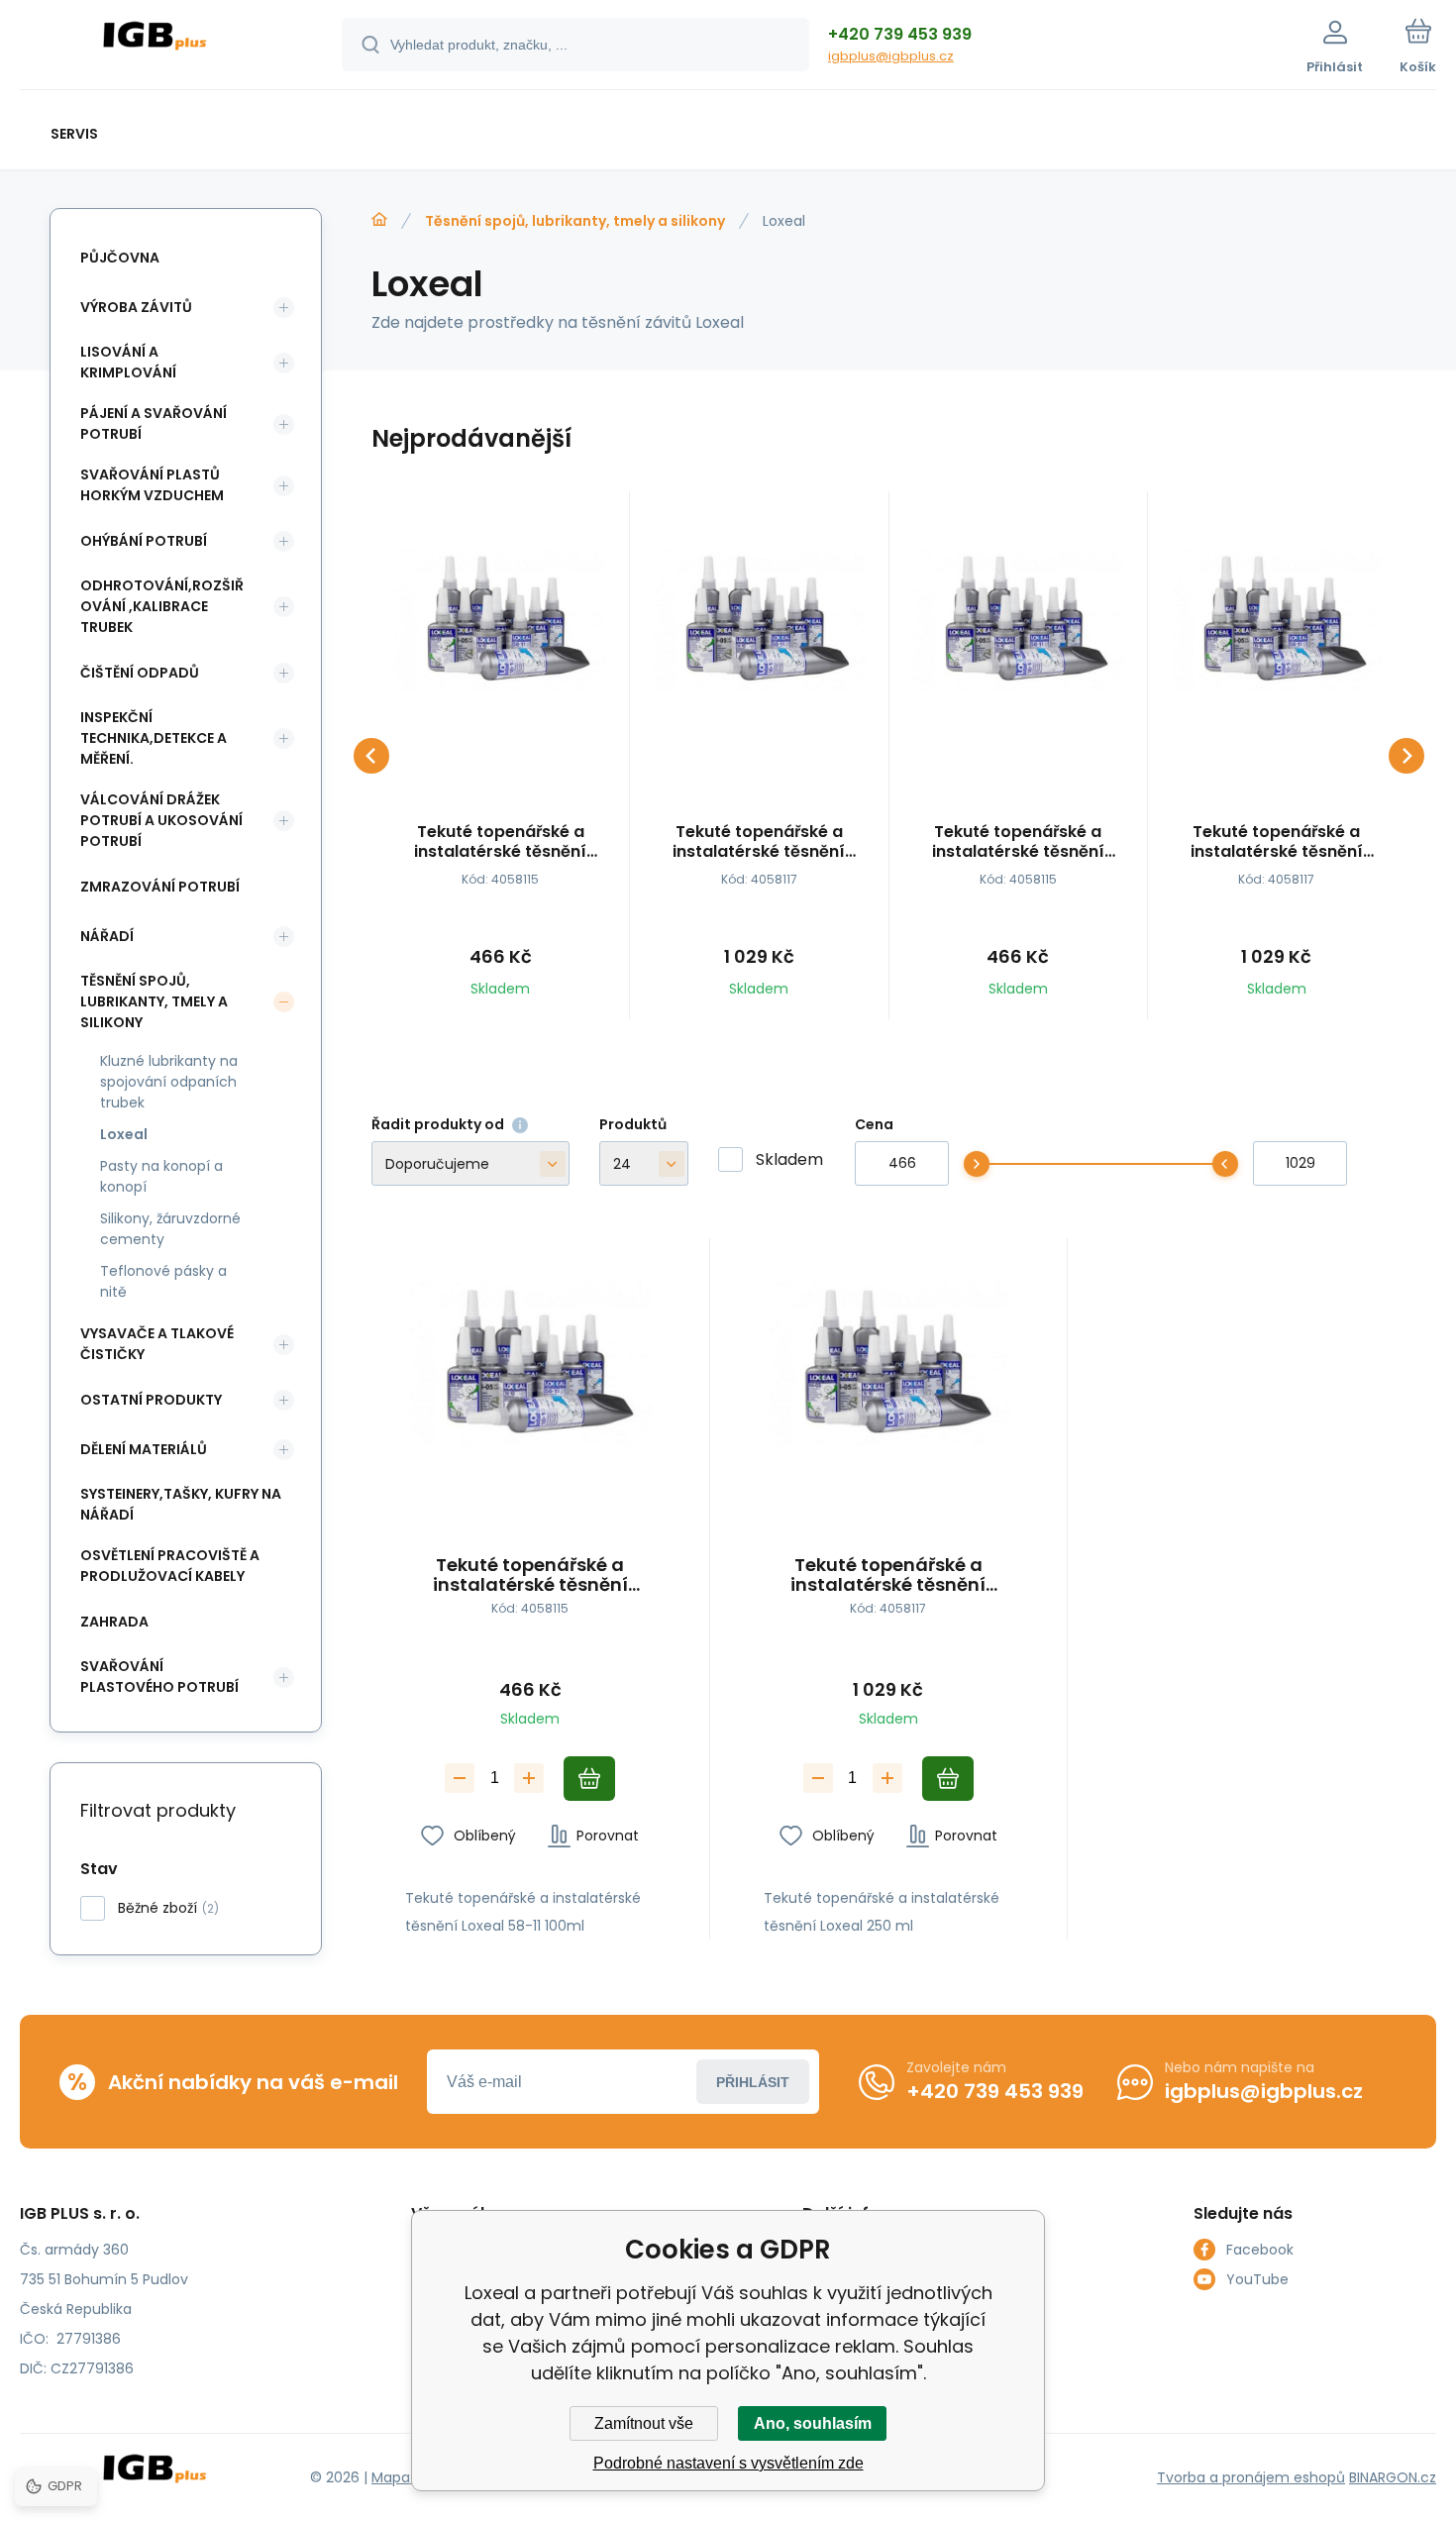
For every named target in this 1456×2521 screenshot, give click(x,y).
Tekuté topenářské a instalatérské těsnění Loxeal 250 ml (759, 842)
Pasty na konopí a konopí (161, 1176)
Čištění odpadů (140, 673)
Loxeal (124, 1134)
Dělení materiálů (144, 1449)
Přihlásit (753, 2082)
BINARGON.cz (1393, 2477)
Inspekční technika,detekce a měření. (154, 738)
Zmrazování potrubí (160, 887)
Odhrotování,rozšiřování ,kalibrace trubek (162, 606)
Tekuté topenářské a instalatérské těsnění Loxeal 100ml (500, 842)
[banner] (156, 48)
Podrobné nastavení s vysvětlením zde (728, 2463)
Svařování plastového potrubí (159, 1677)
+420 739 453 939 (900, 34)
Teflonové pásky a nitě (163, 1281)
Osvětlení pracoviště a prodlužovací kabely (170, 1566)
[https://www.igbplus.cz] (379, 220)
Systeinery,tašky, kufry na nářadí (181, 1504)
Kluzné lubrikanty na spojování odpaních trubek (169, 1082)
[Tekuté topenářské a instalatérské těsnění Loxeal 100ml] (500, 620)
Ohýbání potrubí (144, 541)
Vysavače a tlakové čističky (157, 1344)
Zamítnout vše (644, 2423)
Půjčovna (120, 258)
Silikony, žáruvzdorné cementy (170, 1229)
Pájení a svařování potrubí (154, 423)
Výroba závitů (136, 307)
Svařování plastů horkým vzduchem (152, 485)
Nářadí (107, 936)
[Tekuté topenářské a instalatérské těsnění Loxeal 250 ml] (759, 620)
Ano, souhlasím (813, 2423)
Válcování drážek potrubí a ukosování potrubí (161, 820)
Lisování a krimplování (128, 362)
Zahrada (114, 1622)
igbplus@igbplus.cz (891, 56)
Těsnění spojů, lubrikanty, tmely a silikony (575, 221)
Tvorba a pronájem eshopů (1251, 2477)
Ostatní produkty (151, 1400)
